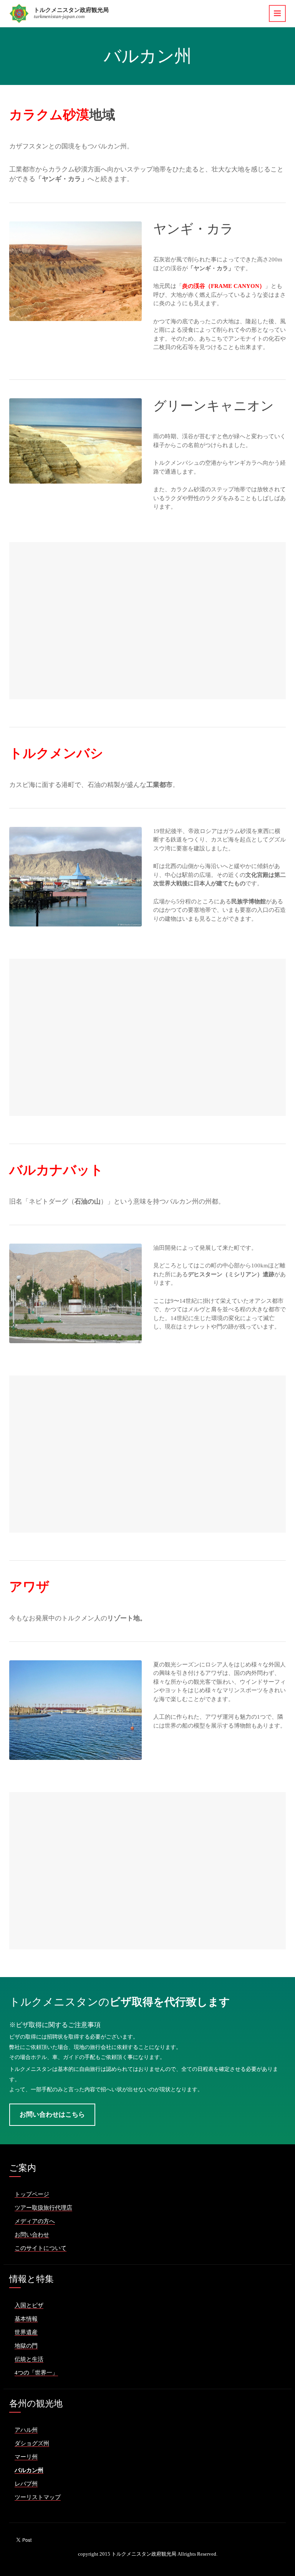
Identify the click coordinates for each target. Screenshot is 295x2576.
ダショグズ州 (32, 2443)
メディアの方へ (35, 2221)
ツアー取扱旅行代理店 (43, 2208)
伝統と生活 (29, 2359)
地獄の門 (26, 2346)
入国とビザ (29, 2305)
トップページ (32, 2194)
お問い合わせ (32, 2235)
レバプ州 (26, 2484)
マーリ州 (26, 2457)
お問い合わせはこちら (52, 2115)
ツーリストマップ (38, 2497)
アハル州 (26, 2430)
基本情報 (26, 2319)
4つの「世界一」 (36, 2373)
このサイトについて (41, 2248)
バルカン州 (29, 2470)
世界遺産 (26, 2332)
